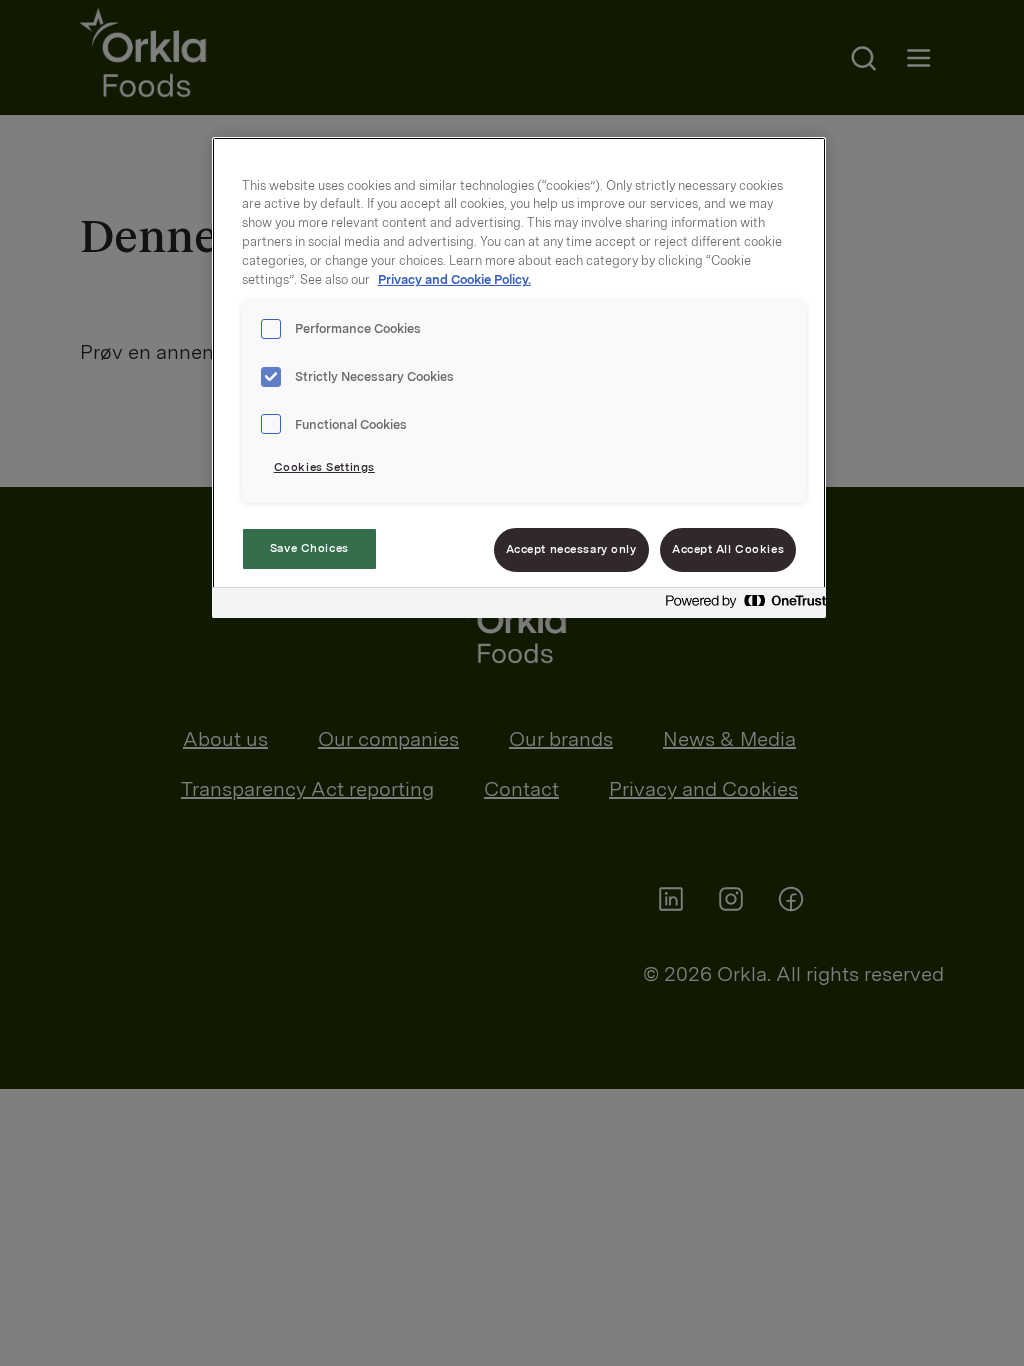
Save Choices (309, 548)
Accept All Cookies (728, 549)
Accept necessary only (571, 549)
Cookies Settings (324, 467)
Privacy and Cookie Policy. (454, 279)
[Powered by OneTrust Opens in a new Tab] (740, 605)
